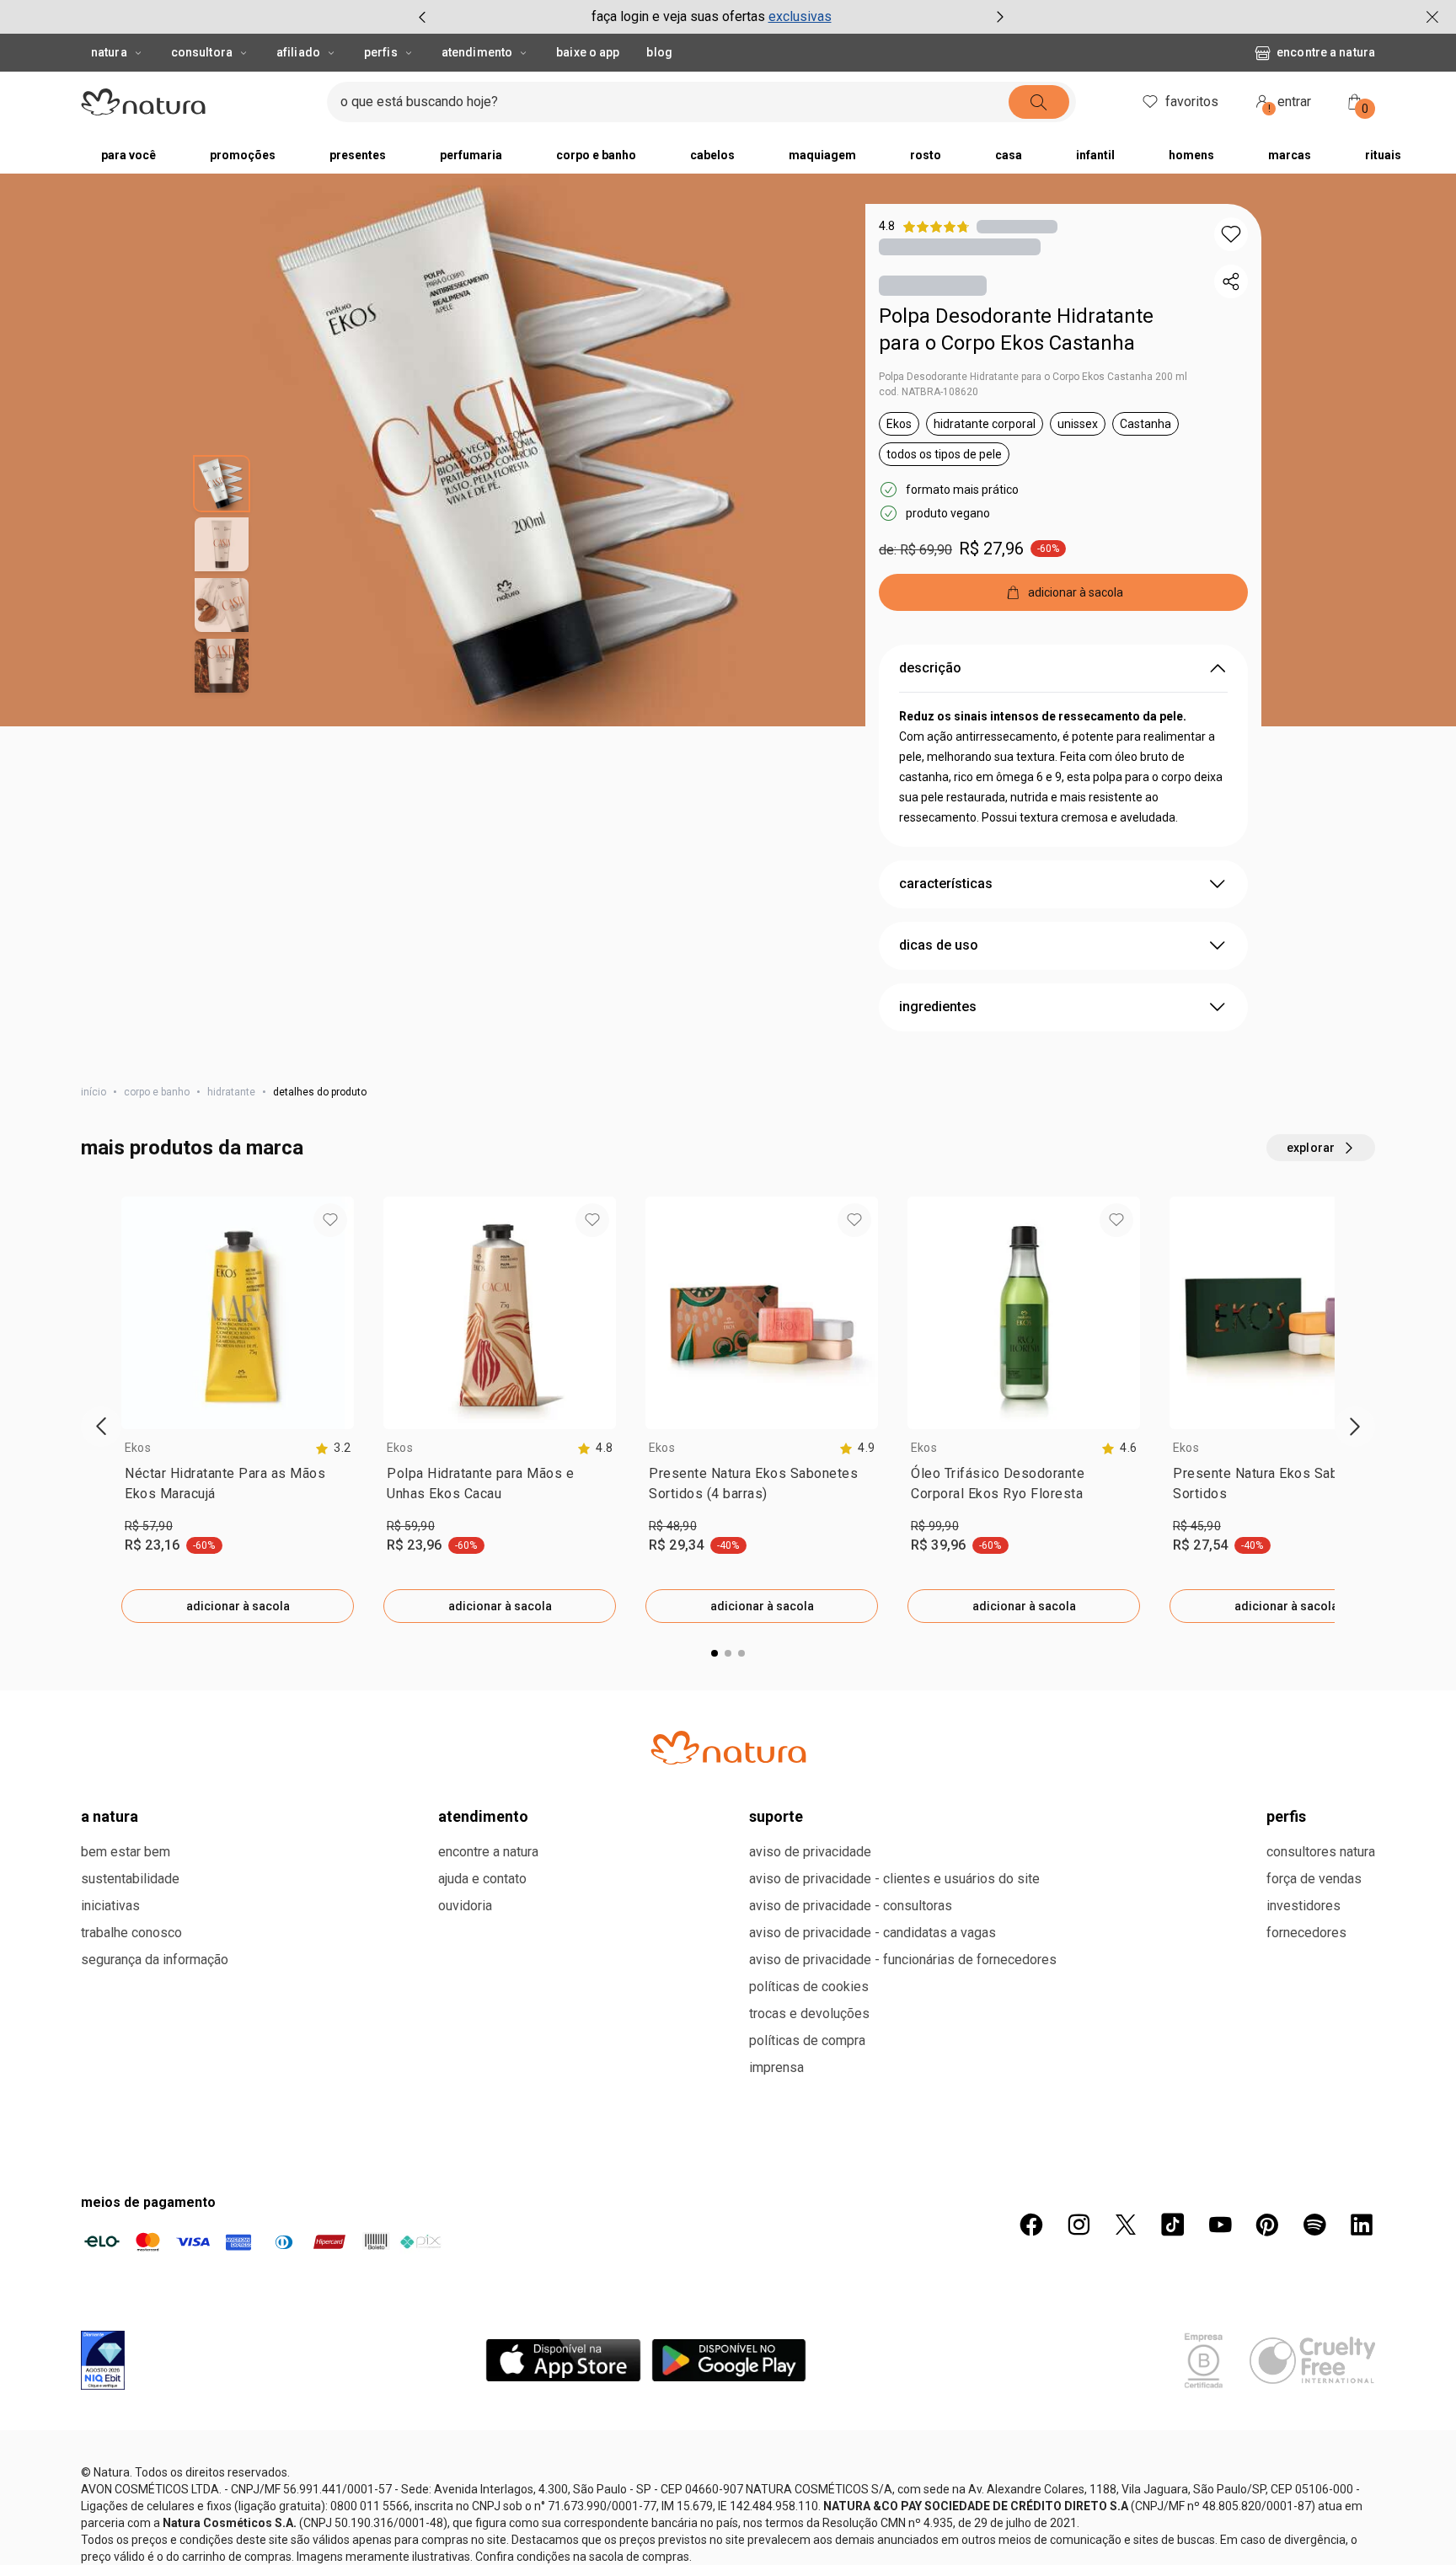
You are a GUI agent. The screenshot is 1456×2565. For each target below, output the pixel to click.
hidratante (231, 1095)
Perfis (381, 52)
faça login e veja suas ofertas (678, 16)
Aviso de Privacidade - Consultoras (851, 2522)
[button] (1231, 234)
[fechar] (1432, 17)
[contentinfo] (333, 1451)
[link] (238, 1491)
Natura (109, 52)
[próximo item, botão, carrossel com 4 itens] (1000, 17)
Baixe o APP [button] (588, 52)
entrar (1290, 104)
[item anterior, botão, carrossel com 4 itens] (422, 17)
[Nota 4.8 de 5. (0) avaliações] (1017, 226)
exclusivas (800, 16)
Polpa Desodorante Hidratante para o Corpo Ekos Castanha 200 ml (1033, 380)
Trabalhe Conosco (131, 2549)
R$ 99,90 (935, 1529)
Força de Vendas (1314, 2495)
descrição (930, 671)
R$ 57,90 (149, 1529)
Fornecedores (1306, 2549)
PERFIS (1286, 2433)
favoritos (1192, 102)
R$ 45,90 (1197, 1529)
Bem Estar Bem (126, 2469)
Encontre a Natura (1189, 52)
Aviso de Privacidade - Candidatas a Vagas (873, 2549)
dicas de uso (939, 948)
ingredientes (938, 1010)
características (946, 887)
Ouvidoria (465, 2522)
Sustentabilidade (130, 2495)
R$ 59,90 (411, 1529)
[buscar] (1070, 102)
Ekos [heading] (138, 1451)
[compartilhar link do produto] (1231, 281)
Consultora (202, 52)
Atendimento (477, 52)
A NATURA (110, 2433)
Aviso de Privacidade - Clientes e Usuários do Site (894, 2495)
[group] (711, 17)
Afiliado (298, 52)
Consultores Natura (1321, 2469)
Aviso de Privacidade (810, 2469)
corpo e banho (157, 1095)
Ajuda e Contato (482, 2495)
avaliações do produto (728, 1741)
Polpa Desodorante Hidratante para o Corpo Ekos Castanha (1016, 333)
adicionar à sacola (238, 1609)
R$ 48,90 (673, 1529)
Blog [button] (659, 52)
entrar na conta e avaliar (728, 1852)
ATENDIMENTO (483, 2433)
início (94, 1095)
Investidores (1303, 2522)
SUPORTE (776, 2433)
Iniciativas (110, 2522)
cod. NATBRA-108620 (929, 395)
